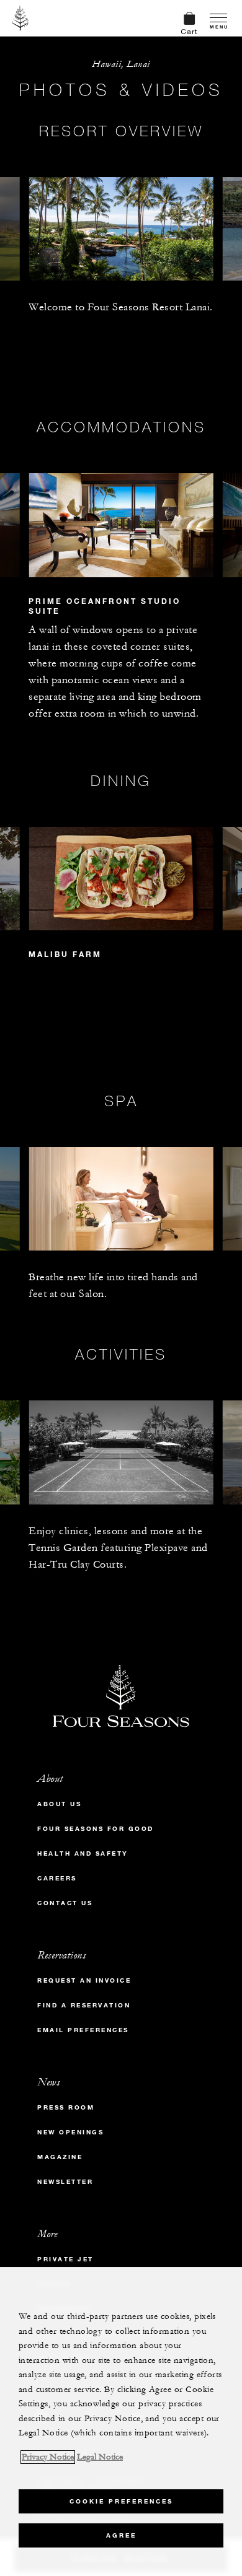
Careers (57, 1878)
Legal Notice (100, 2457)
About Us (59, 1804)
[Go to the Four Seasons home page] (21, 18)
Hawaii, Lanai (121, 64)
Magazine (60, 2157)
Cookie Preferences (121, 2501)
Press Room (66, 2107)
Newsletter (65, 2182)
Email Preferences (83, 2030)
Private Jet (65, 2259)
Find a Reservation (84, 2005)
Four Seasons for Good (96, 1829)
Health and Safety (83, 1853)
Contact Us (65, 1903)
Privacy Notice (48, 2457)
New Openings (70, 2132)
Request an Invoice (84, 1980)
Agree (121, 2535)
